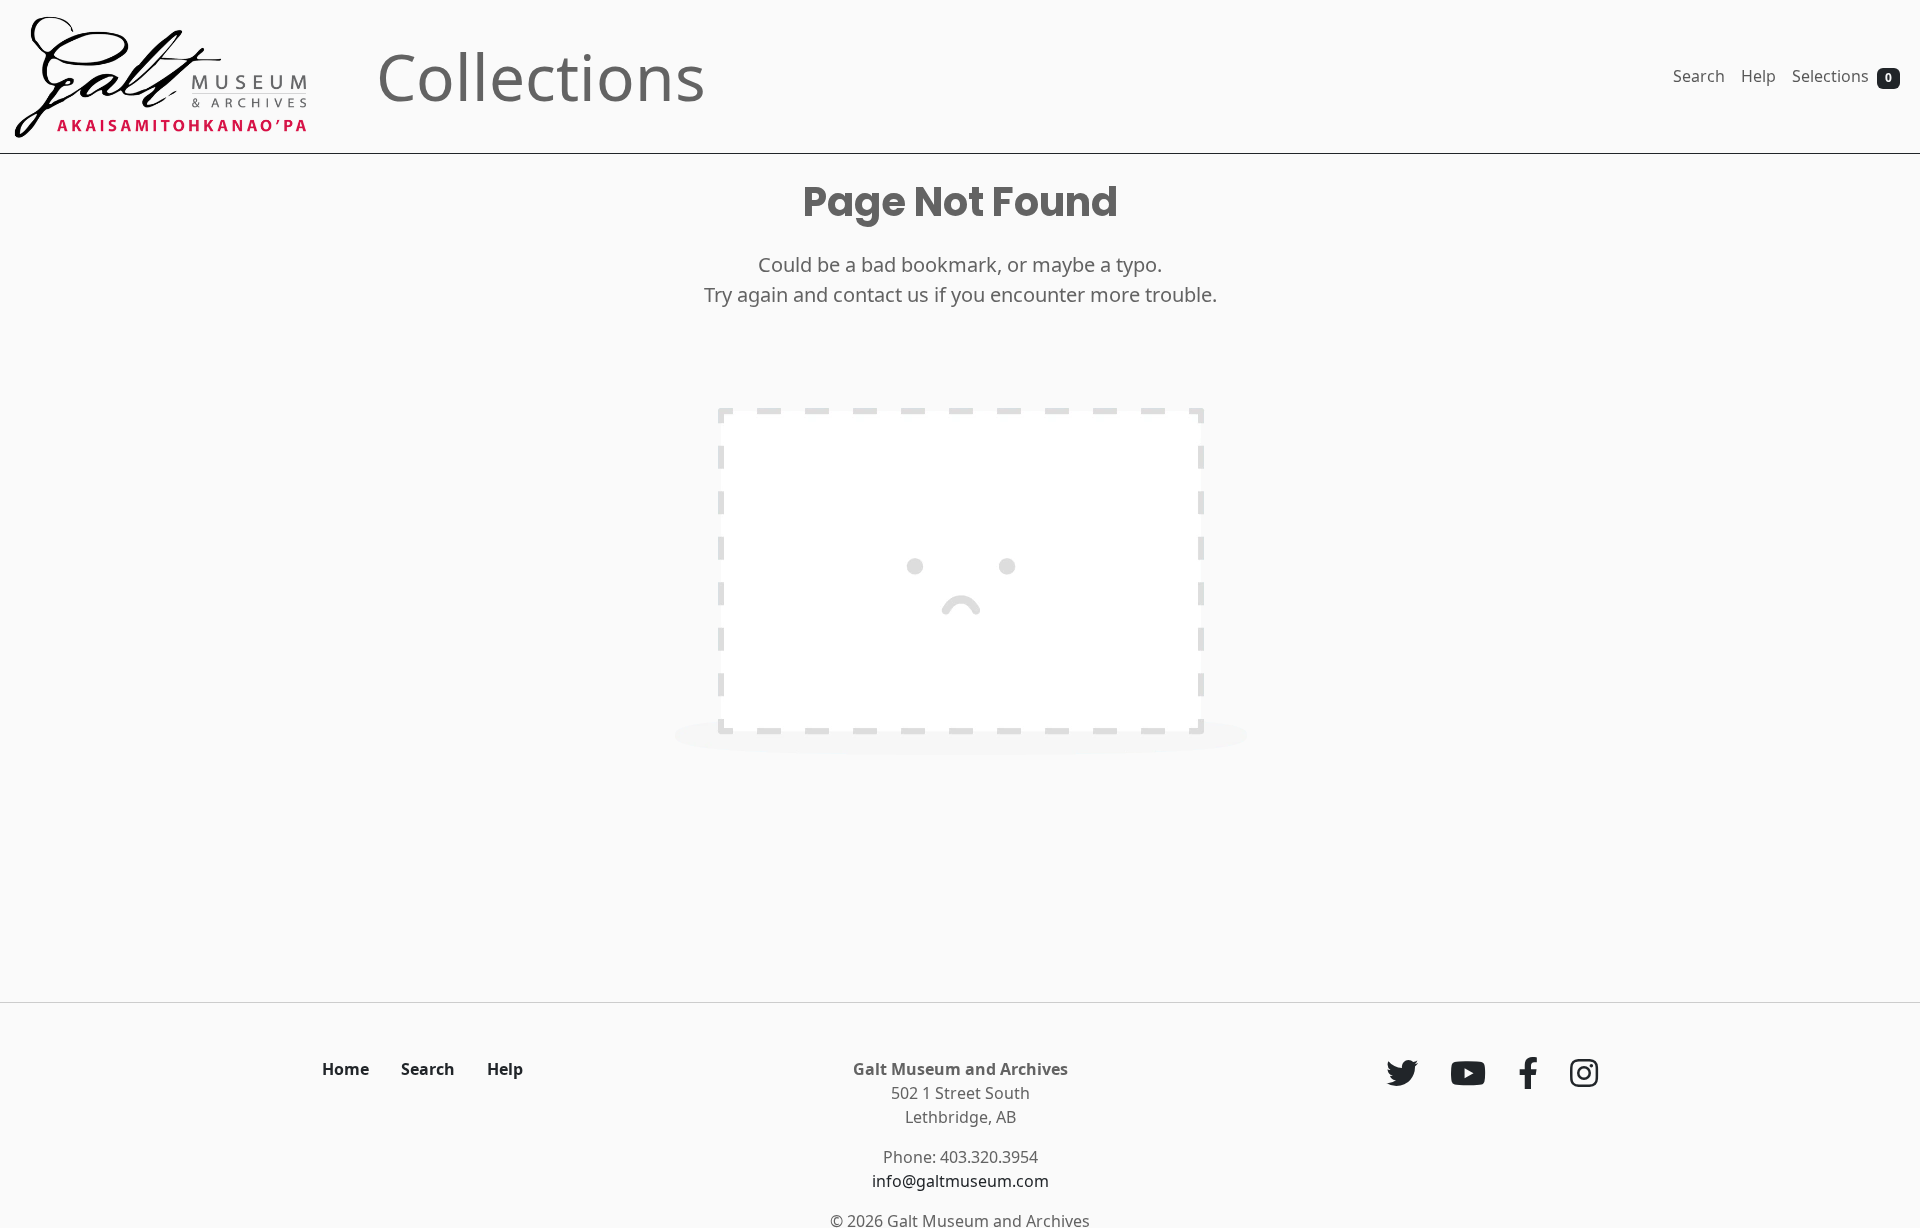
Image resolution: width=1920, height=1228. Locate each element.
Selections (1842, 76)
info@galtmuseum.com (960, 1181)
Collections (541, 76)
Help (1758, 76)
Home (345, 1069)
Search (1699, 76)
